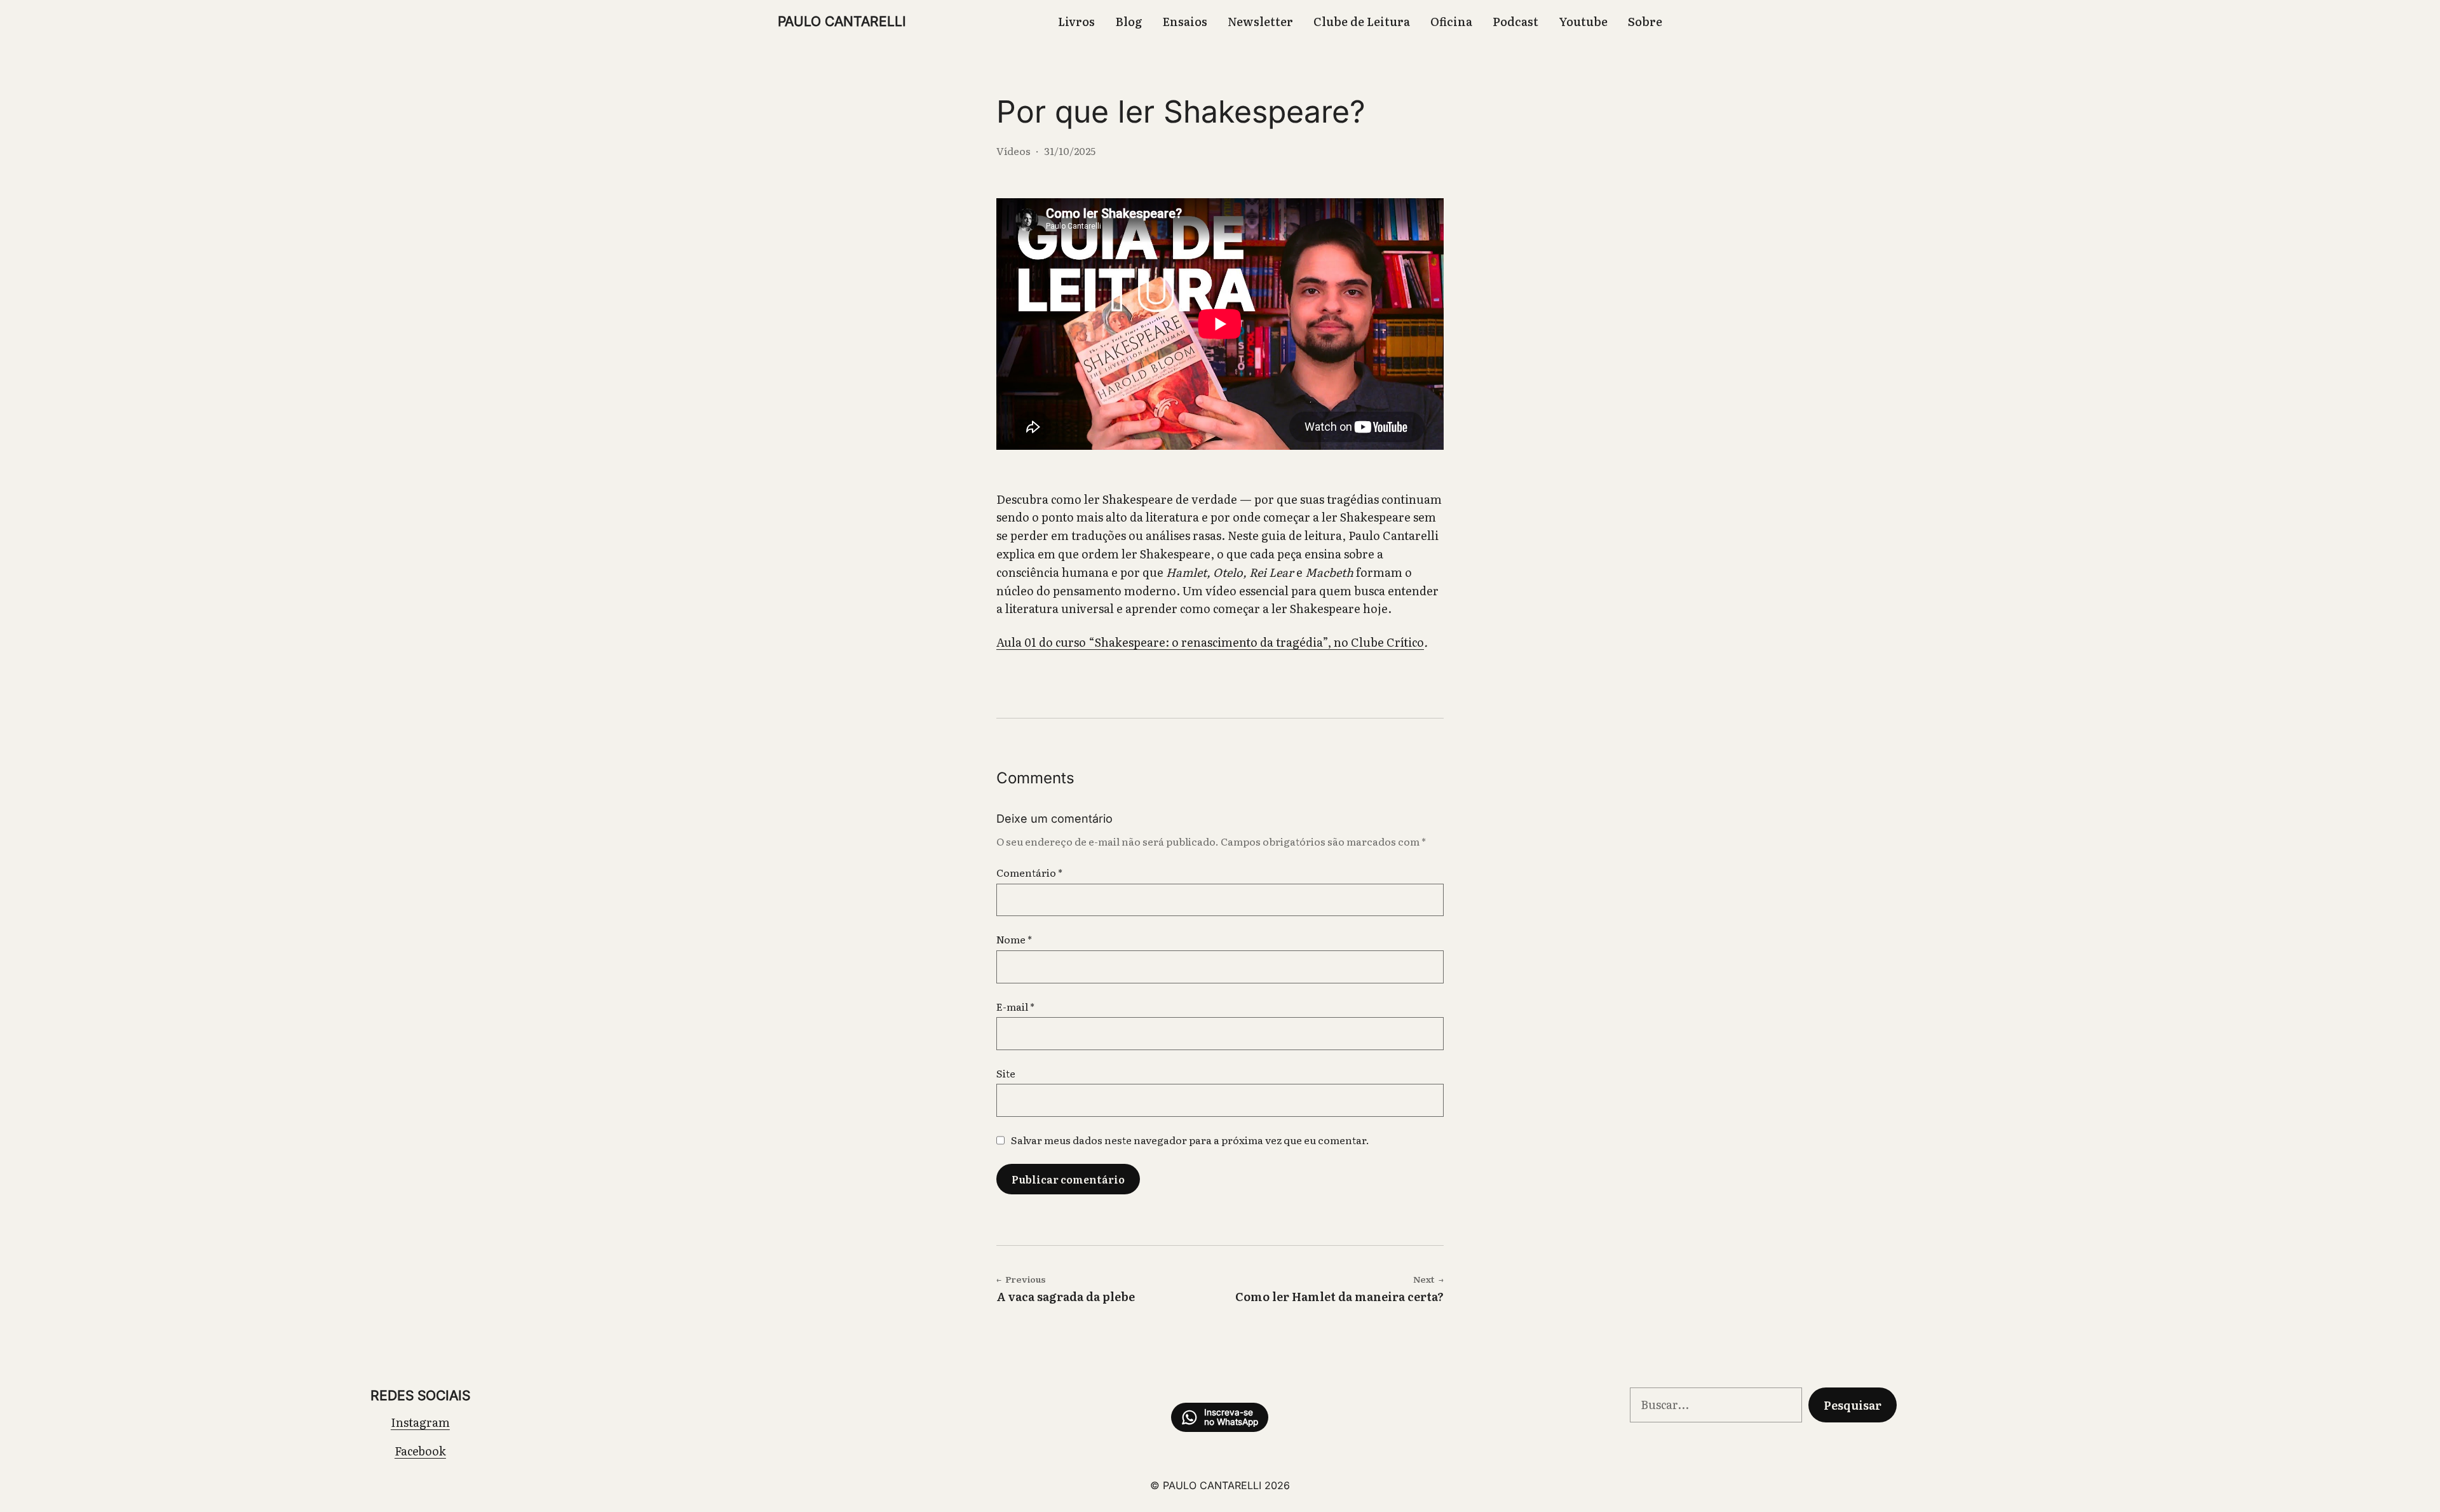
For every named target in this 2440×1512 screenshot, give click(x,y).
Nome (1014, 939)
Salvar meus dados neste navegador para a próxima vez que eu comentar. (1190, 1140)
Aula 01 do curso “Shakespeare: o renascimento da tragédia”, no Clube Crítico (1210, 642)
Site (1006, 1073)
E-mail (1015, 1006)
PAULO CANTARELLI (842, 21)
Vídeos (1013, 151)
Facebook (420, 1451)
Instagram (420, 1422)
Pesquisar (1853, 1405)
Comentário (1029, 872)
